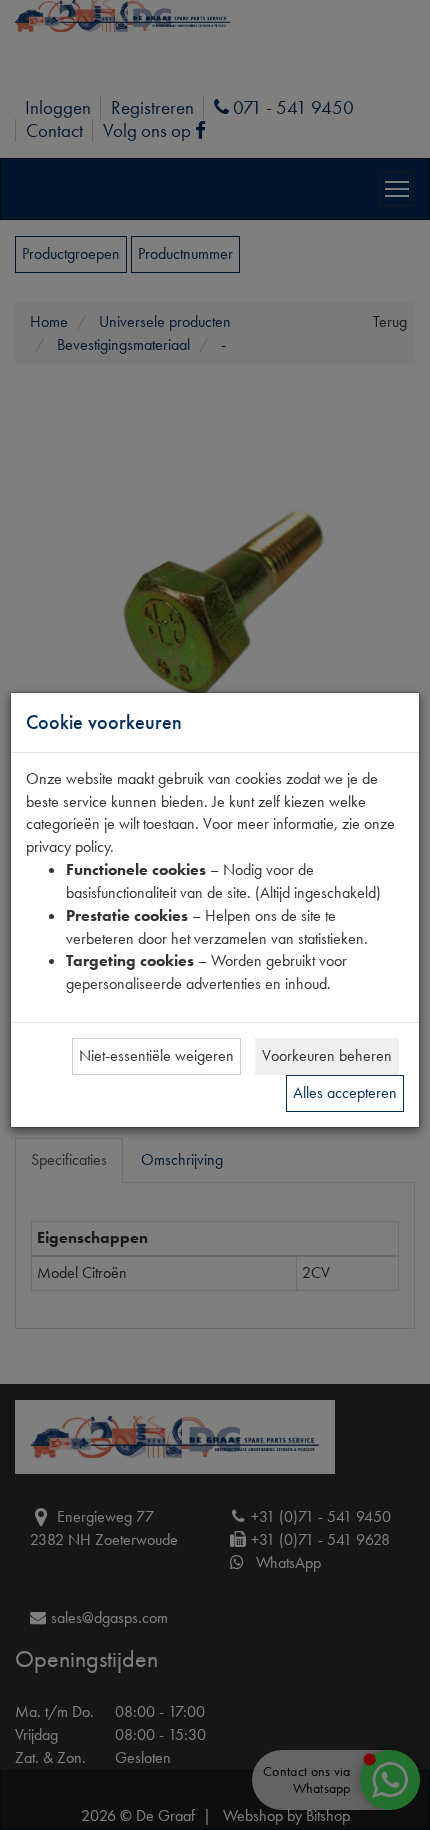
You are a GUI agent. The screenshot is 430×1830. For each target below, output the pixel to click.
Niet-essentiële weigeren (156, 1055)
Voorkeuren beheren (327, 1055)
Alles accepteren (345, 1092)
